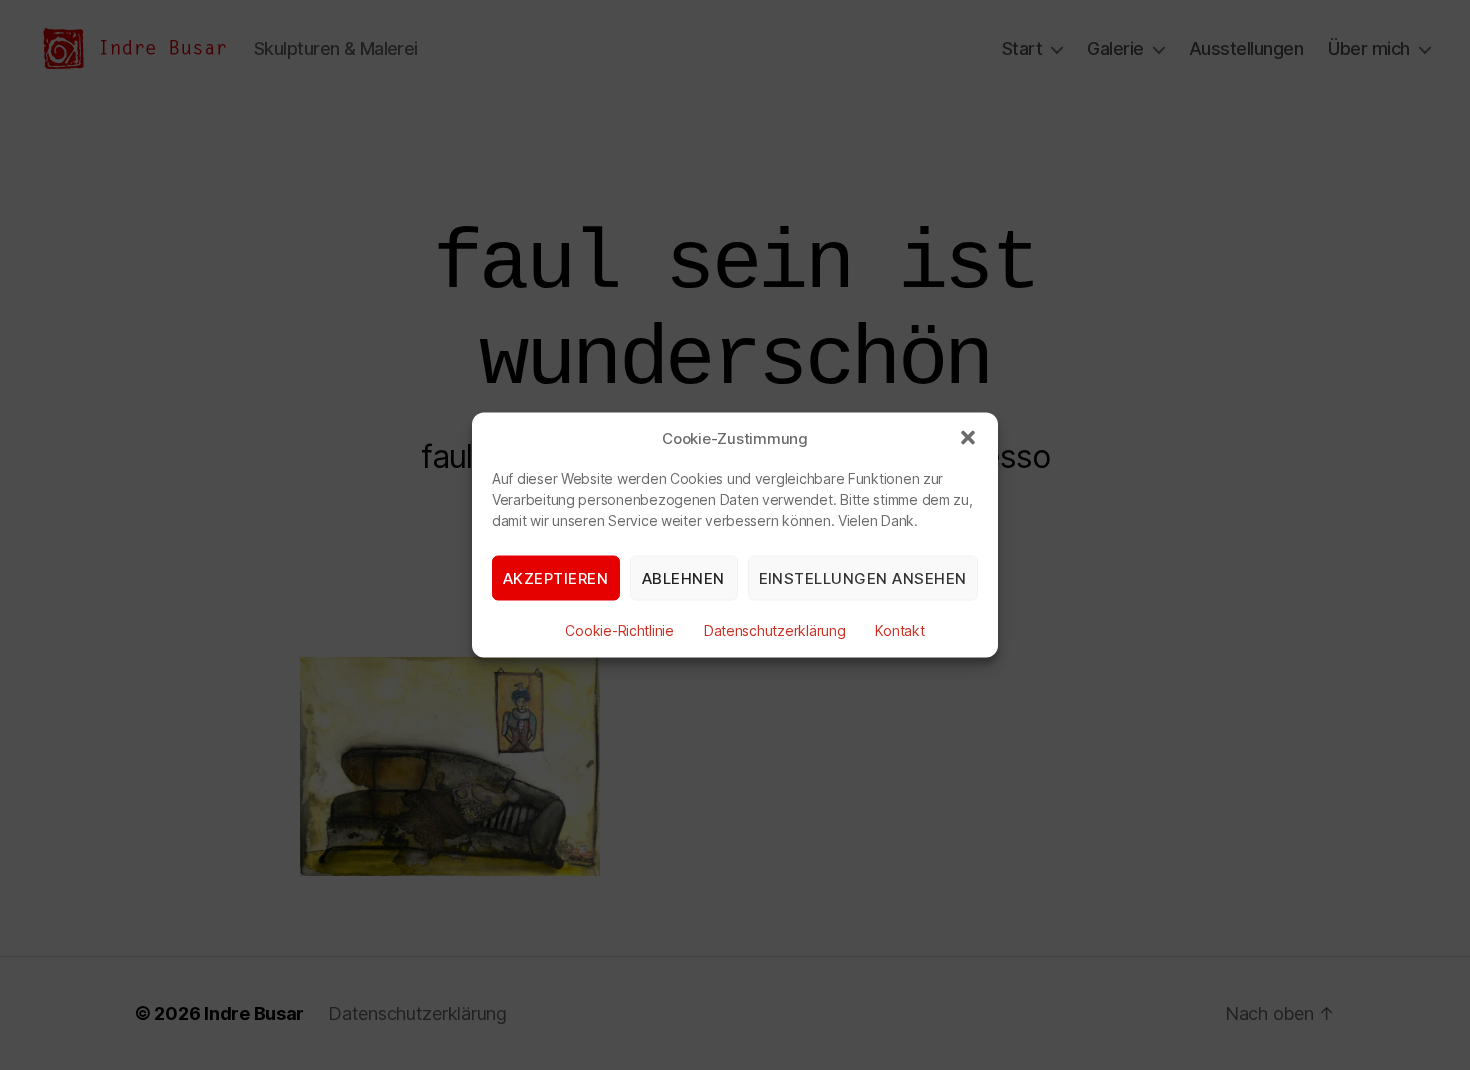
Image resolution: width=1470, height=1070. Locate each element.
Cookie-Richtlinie (619, 630)
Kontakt (899, 630)
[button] (968, 438)
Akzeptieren (556, 577)
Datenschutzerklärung (775, 630)
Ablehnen (683, 577)
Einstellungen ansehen (863, 577)
